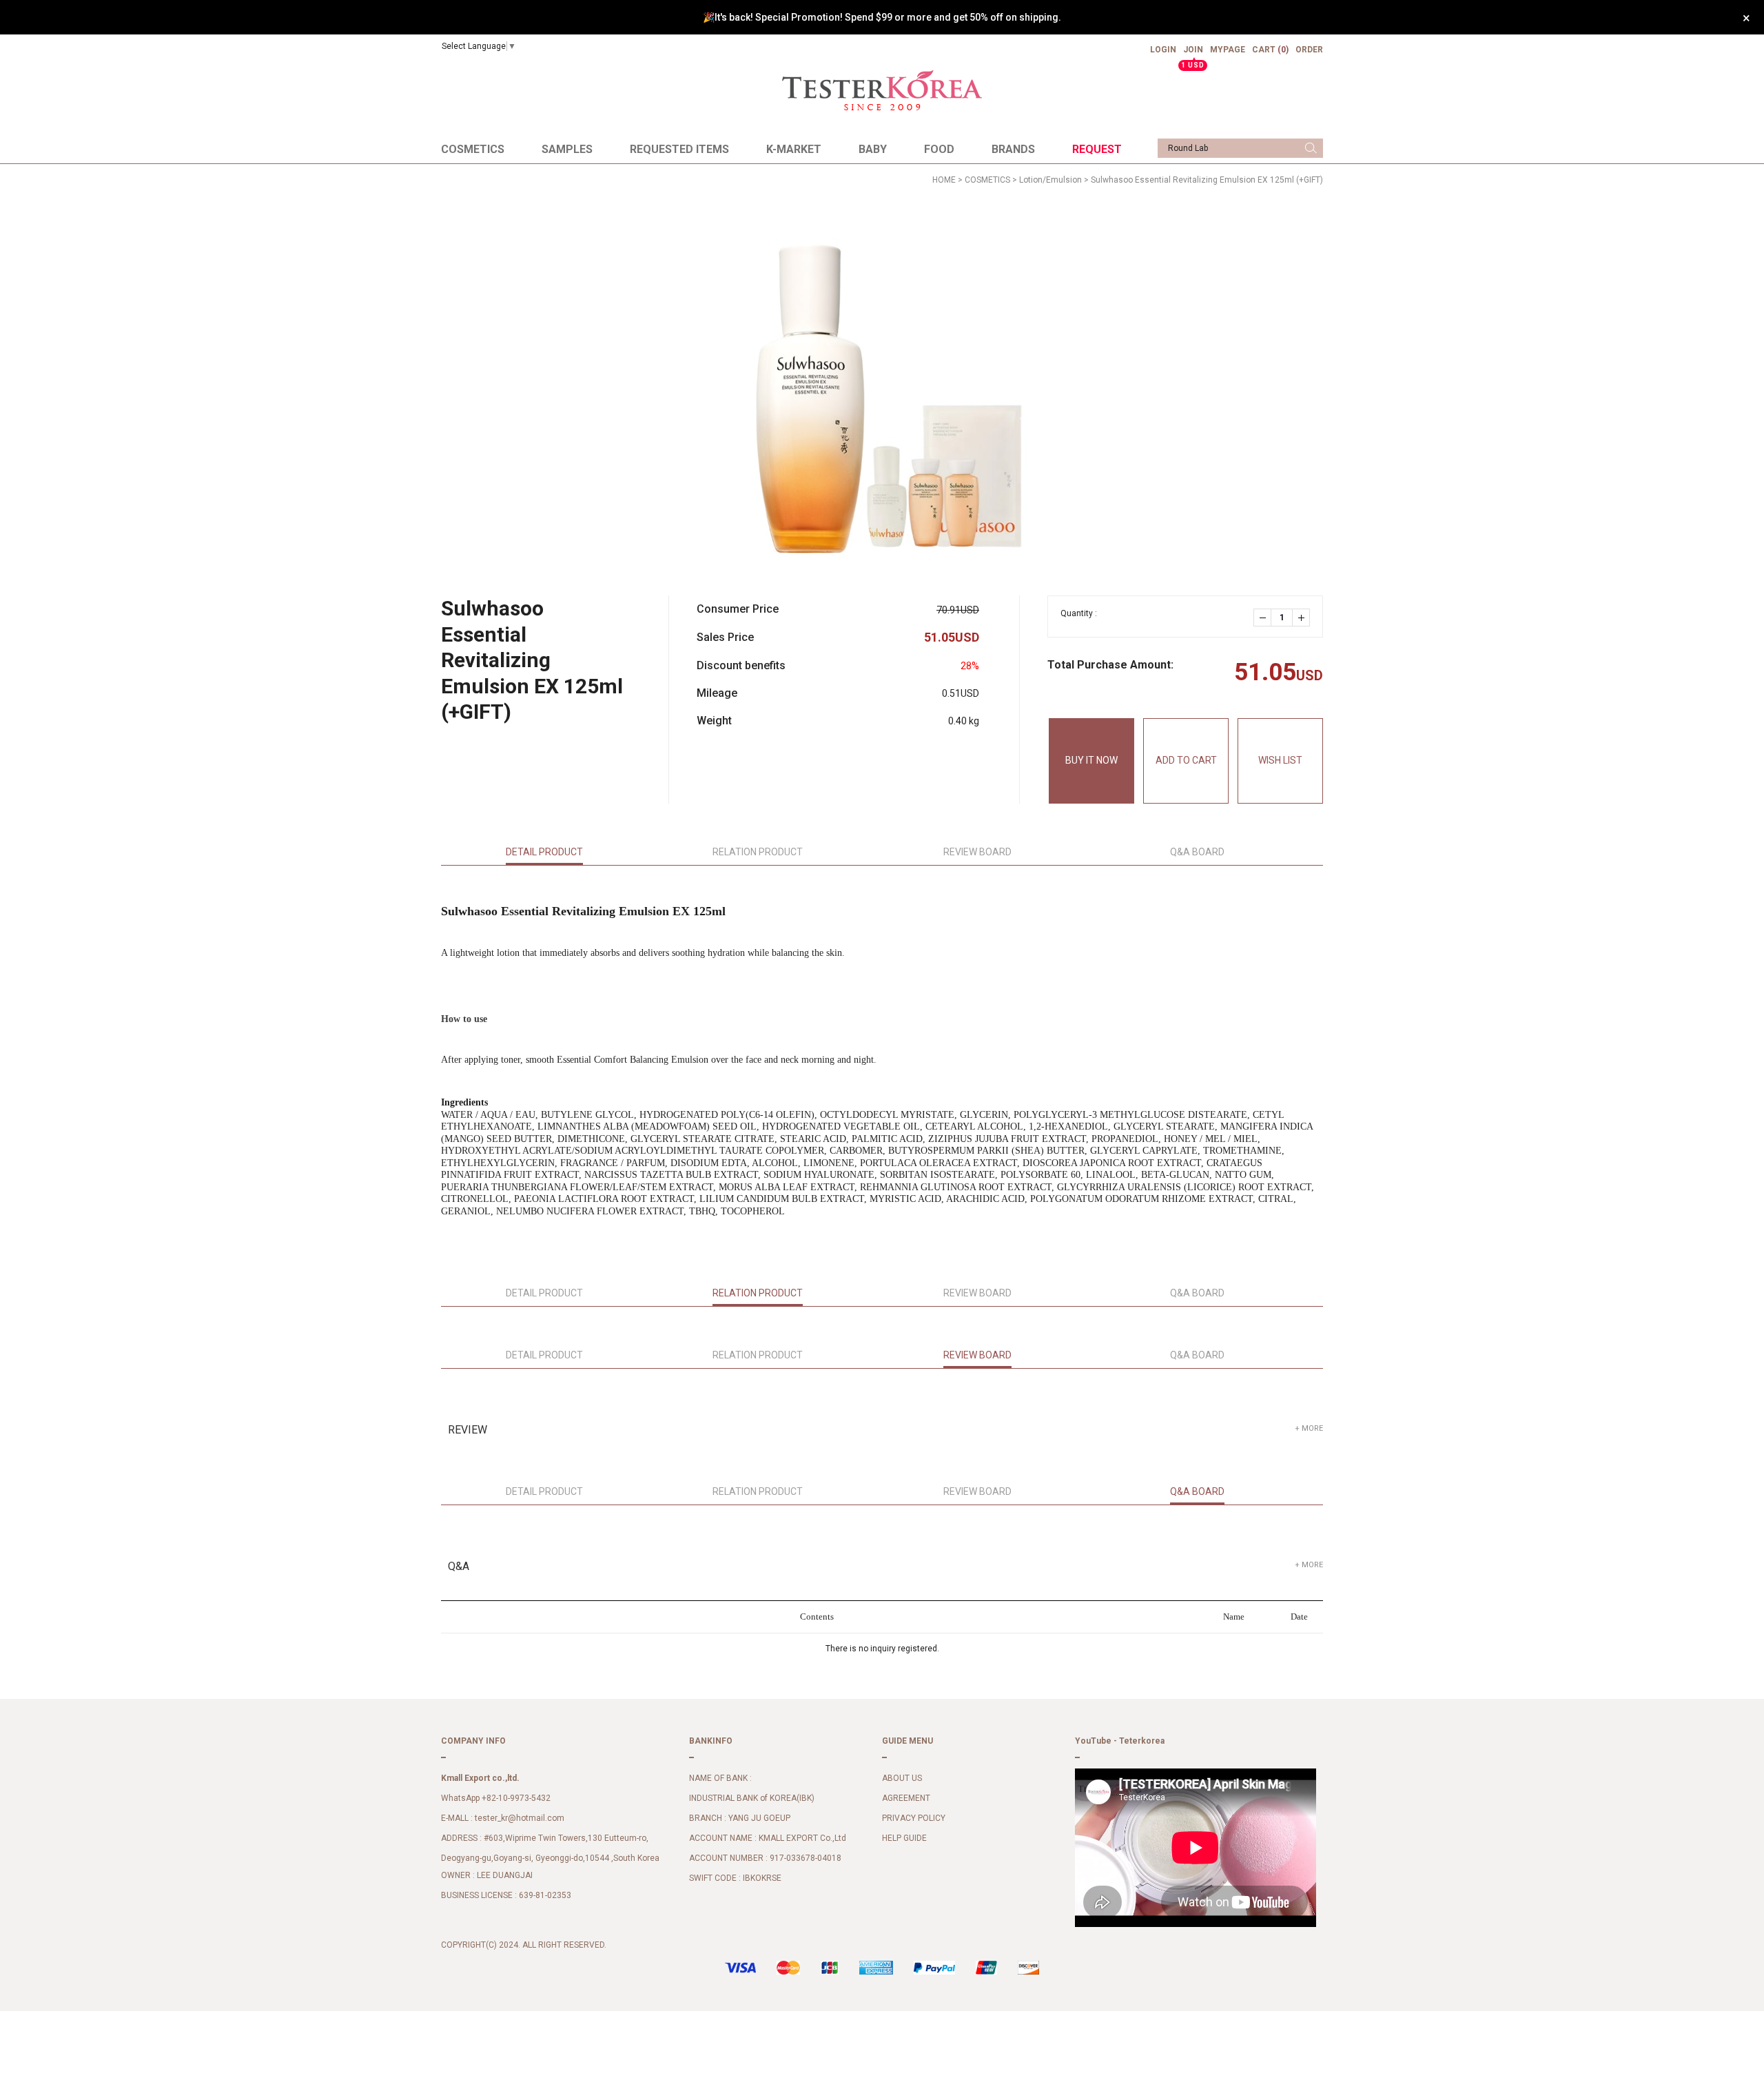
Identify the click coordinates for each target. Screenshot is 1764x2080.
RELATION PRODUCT (758, 852)
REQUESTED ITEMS (679, 149)
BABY (873, 149)
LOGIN (1163, 50)
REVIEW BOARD (977, 852)
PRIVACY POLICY (914, 1819)
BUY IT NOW (1091, 760)
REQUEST (1097, 149)
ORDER (1309, 50)
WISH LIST (1280, 760)
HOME (944, 180)
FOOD (939, 149)
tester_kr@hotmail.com (520, 1819)
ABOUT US (902, 1779)
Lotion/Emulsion (1050, 180)
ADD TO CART (1186, 760)
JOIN (1193, 55)
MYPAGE (1228, 50)
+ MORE (1309, 1428)
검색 (1311, 148)
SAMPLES (567, 149)
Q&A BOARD (1197, 852)
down (1262, 618)
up (1301, 618)
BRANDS (1013, 149)
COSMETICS (473, 149)
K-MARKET (794, 149)
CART (1270, 50)
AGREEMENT (906, 1799)
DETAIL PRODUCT (544, 852)
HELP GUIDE (904, 1839)
